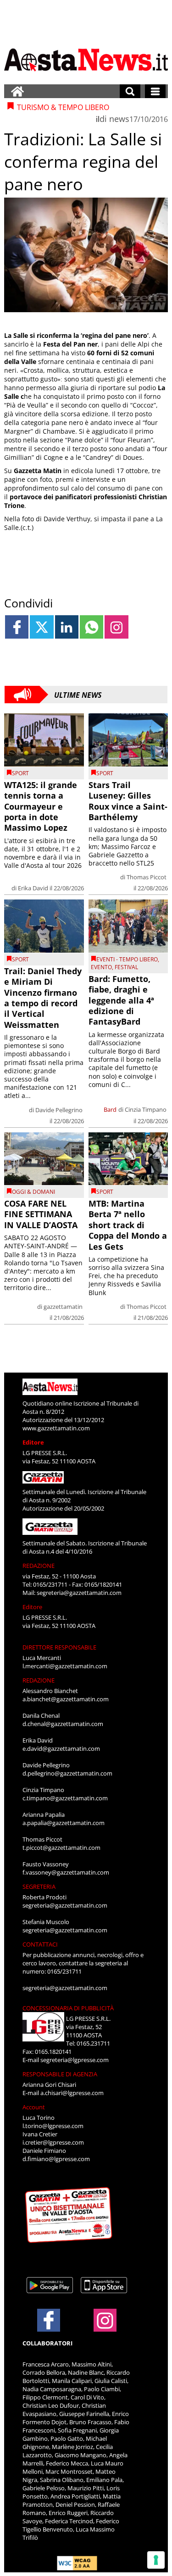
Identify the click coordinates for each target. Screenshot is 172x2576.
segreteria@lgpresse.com (75, 2060)
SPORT (20, 773)
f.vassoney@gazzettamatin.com (66, 1872)
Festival (126, 967)
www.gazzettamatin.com (56, 1428)
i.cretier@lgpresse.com (53, 2142)
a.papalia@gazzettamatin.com (64, 1823)
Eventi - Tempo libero (127, 959)
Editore (33, 1442)
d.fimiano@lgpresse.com (56, 2159)
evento (101, 967)
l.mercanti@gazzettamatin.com (65, 1666)
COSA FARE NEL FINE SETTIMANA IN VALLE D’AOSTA (41, 1214)
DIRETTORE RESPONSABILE (59, 1647)
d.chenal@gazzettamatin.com (63, 1724)
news (119, 119)
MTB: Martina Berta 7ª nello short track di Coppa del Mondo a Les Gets (128, 1225)
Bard (110, 1109)
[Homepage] (17, 91)
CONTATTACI (40, 1944)
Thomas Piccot (147, 877)
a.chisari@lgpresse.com (72, 2093)
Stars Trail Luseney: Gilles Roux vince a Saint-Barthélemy (128, 801)
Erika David (33, 888)
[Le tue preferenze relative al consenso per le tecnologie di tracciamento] (156, 2560)
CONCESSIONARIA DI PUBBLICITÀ (68, 2008)
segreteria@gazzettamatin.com (79, 1593)
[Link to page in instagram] (116, 627)
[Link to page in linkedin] (67, 627)
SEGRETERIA (39, 1886)
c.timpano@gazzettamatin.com (65, 1798)
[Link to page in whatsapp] (92, 627)
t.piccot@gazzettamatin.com (61, 1848)
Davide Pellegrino (59, 1110)
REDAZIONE (39, 1566)
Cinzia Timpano (146, 1109)
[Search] (130, 91)
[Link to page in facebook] (17, 627)
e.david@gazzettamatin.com (61, 1749)
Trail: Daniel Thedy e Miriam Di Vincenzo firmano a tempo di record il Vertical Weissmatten (43, 998)
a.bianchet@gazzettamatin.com (66, 1699)
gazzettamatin (63, 1307)
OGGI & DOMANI (33, 1192)
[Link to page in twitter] (42, 627)
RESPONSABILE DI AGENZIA (60, 2074)
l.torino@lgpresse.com (53, 2126)
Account (34, 2107)
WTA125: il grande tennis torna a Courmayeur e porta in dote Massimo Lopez (41, 806)
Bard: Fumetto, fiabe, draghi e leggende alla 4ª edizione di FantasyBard (121, 1000)
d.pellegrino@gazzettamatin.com (67, 1773)
